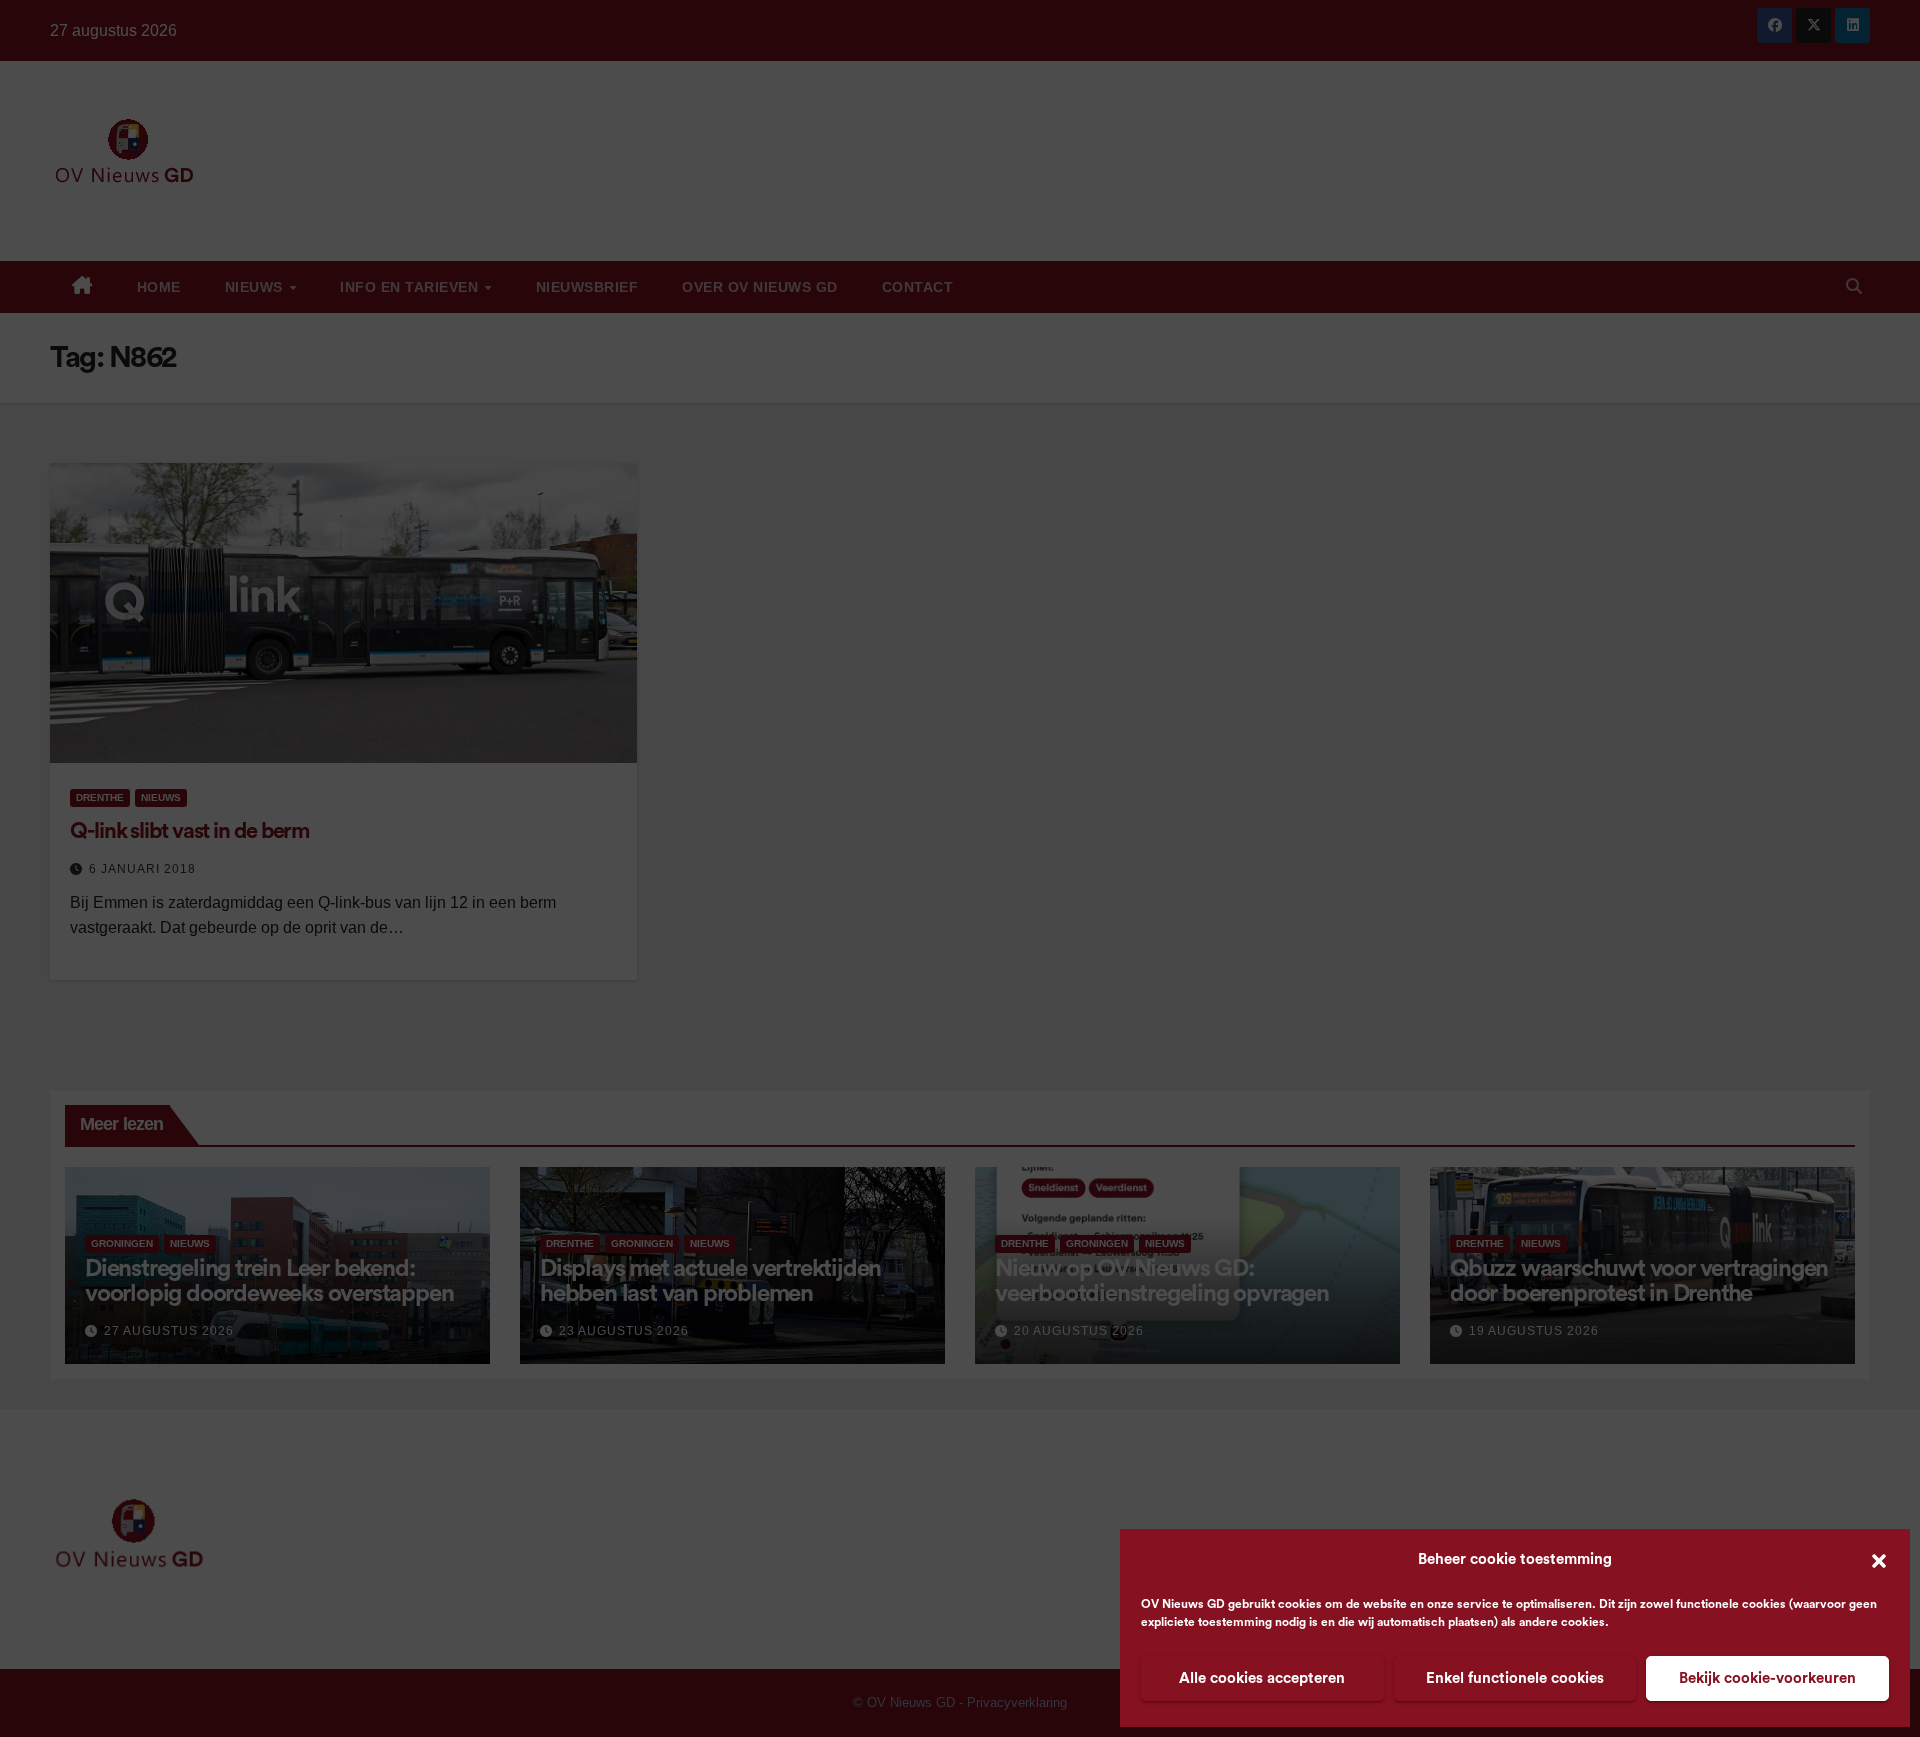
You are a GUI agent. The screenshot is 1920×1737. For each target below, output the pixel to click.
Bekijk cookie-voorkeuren (1767, 1678)
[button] (1879, 1560)
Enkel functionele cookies (1515, 1678)
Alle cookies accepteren (1262, 1678)
